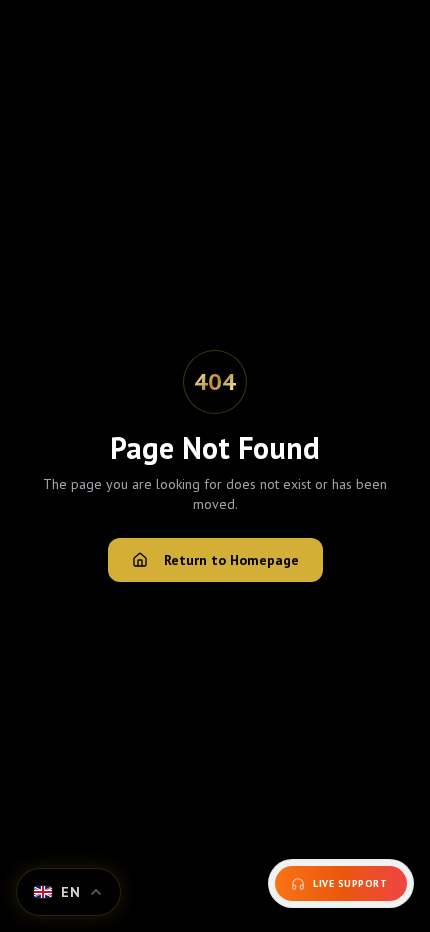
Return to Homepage (231, 560)
